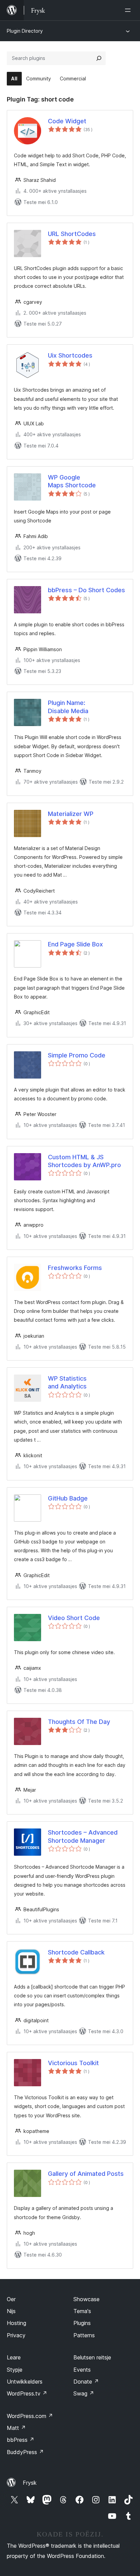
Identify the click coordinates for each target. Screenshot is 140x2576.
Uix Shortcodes (70, 355)
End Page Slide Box (75, 944)
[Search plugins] (99, 58)
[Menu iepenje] (129, 10)
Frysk (30, 2483)
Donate (86, 2382)
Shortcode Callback (76, 1952)
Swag (84, 2393)
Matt (16, 2428)
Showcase (86, 2299)
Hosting (16, 2323)
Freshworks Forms (75, 1268)
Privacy (16, 2335)
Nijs (11, 2311)
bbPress (21, 2440)
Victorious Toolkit (73, 2063)
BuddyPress (25, 2452)
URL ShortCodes (72, 234)
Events (82, 2370)
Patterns (84, 2335)
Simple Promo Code (77, 1055)
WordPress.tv (27, 2393)
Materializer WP (71, 814)
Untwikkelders (25, 2382)
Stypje (15, 2370)
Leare (14, 2357)
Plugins (82, 2323)
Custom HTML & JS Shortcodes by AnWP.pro (84, 1161)
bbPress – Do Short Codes (86, 590)
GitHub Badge (68, 1498)
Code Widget (67, 121)
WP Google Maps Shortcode (72, 481)
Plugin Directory (25, 31)
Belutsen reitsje (92, 2357)
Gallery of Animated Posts (86, 2174)
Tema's (82, 2311)
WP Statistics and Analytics (67, 1382)
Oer (11, 2299)
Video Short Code (74, 1618)
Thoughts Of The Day (79, 1722)
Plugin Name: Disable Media (68, 707)
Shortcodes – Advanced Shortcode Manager (83, 1836)
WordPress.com (30, 2416)
